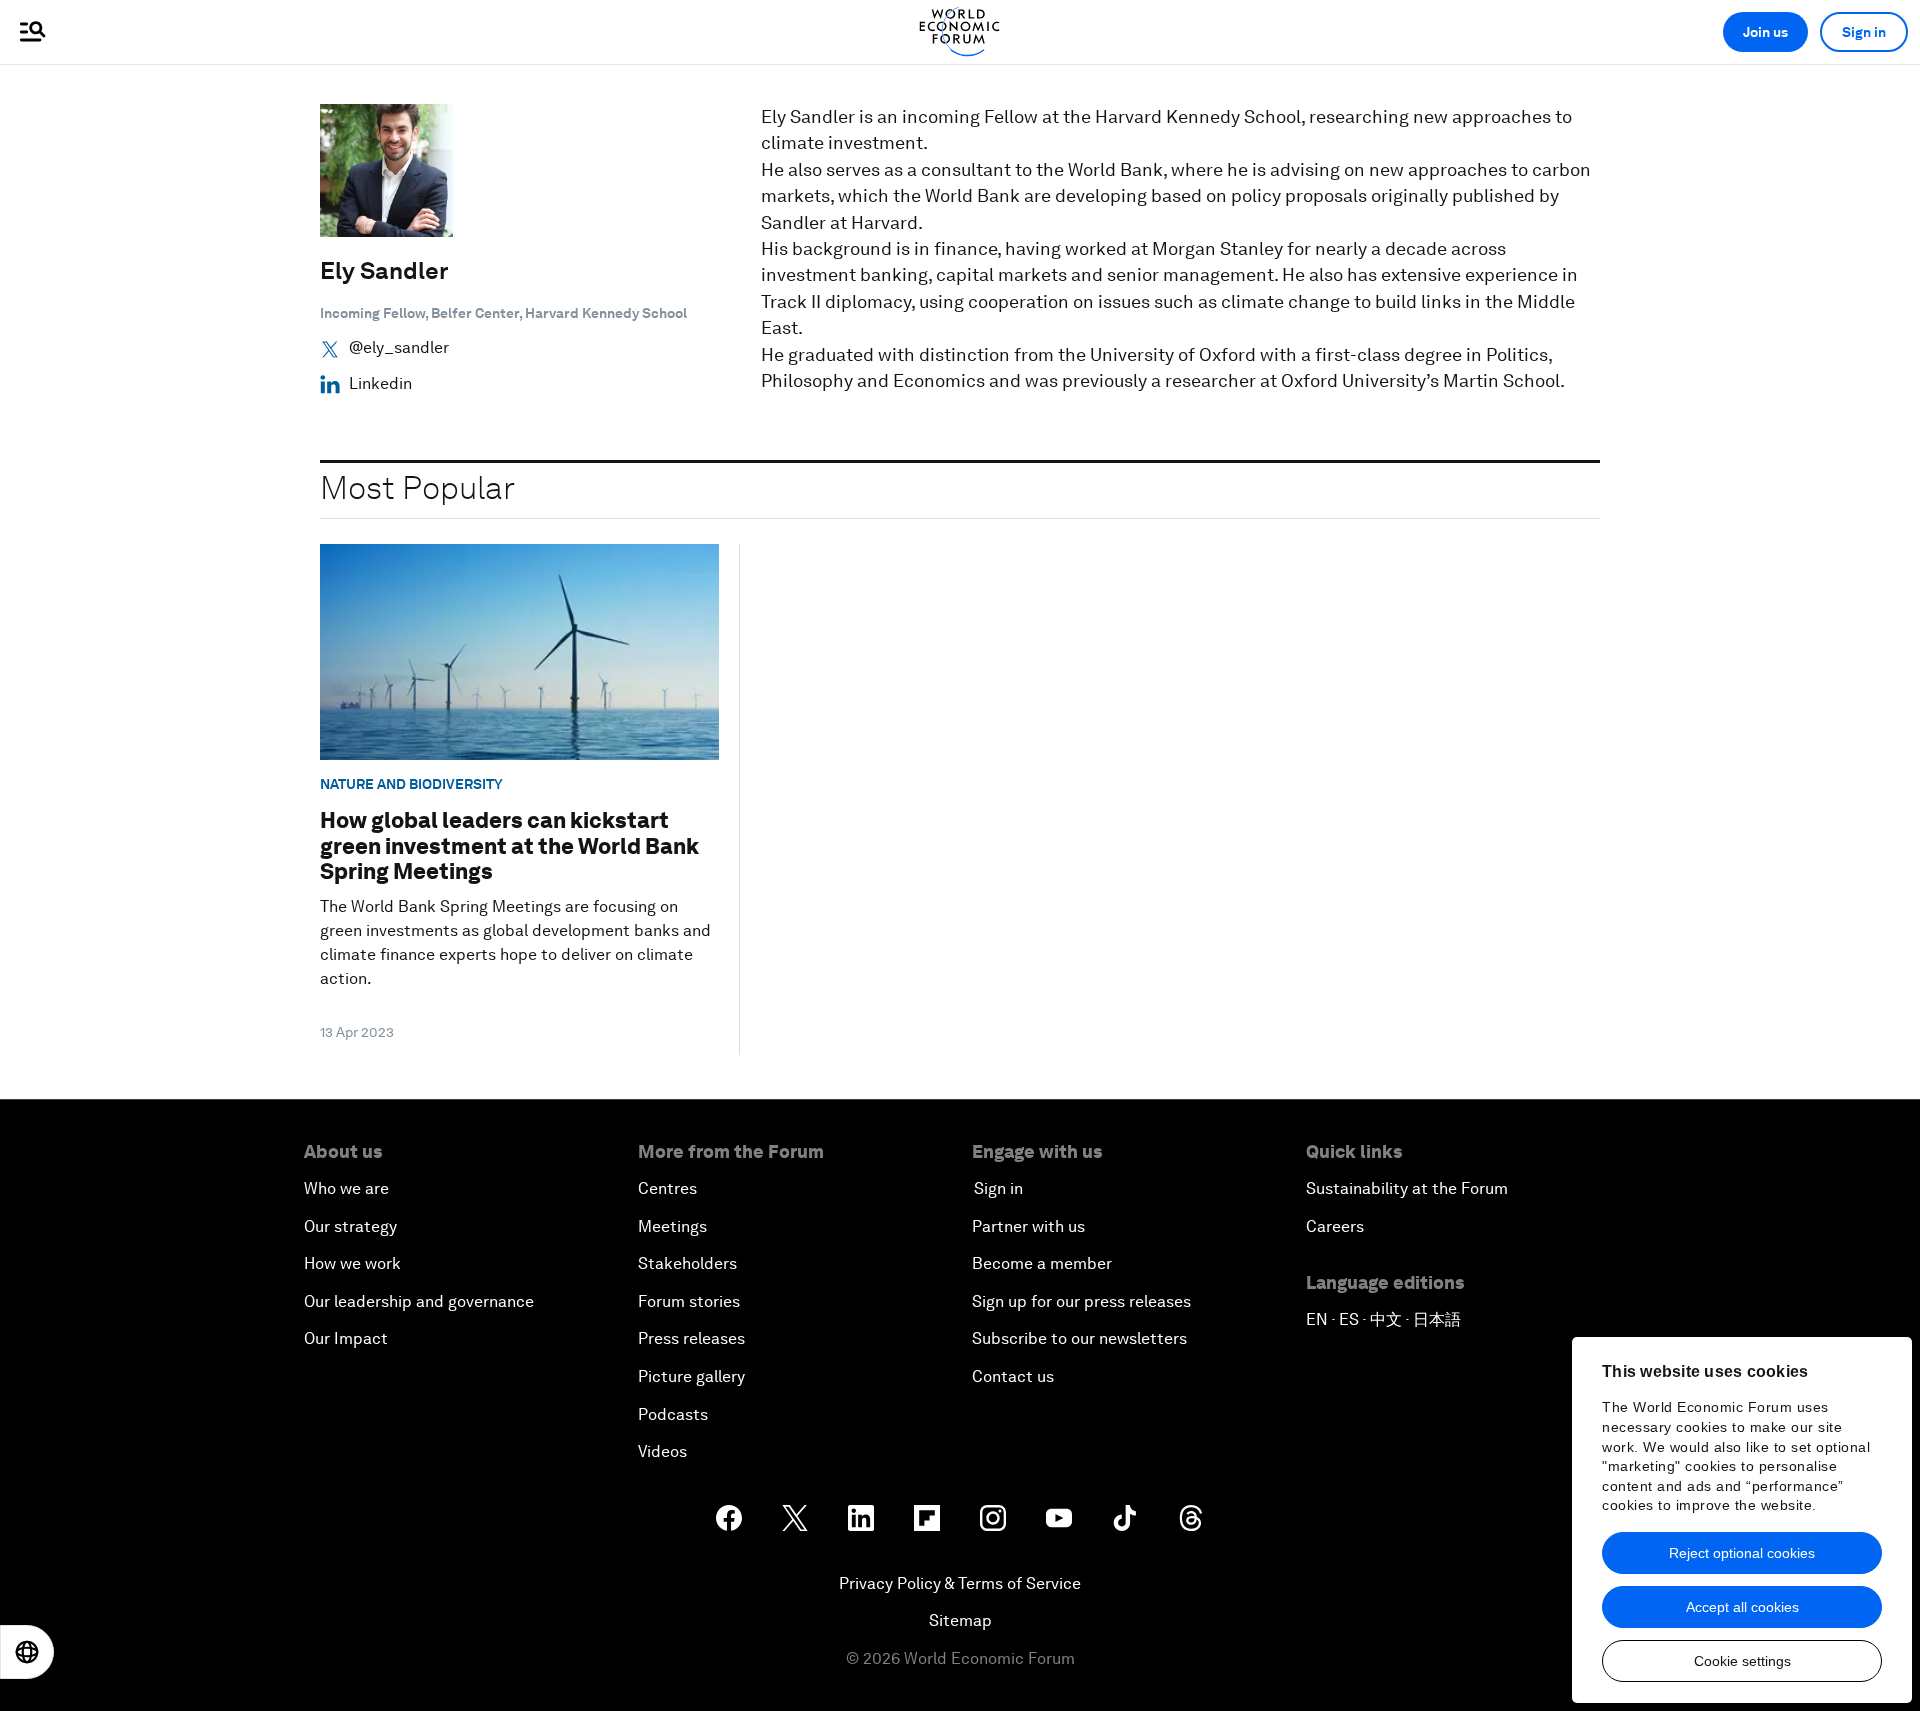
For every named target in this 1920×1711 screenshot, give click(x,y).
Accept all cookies (1742, 1607)
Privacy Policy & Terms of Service (960, 1583)
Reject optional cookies (1742, 1553)
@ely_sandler (399, 348)
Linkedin (380, 384)
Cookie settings (1742, 1661)
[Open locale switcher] (27, 1652)
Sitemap (960, 1620)
